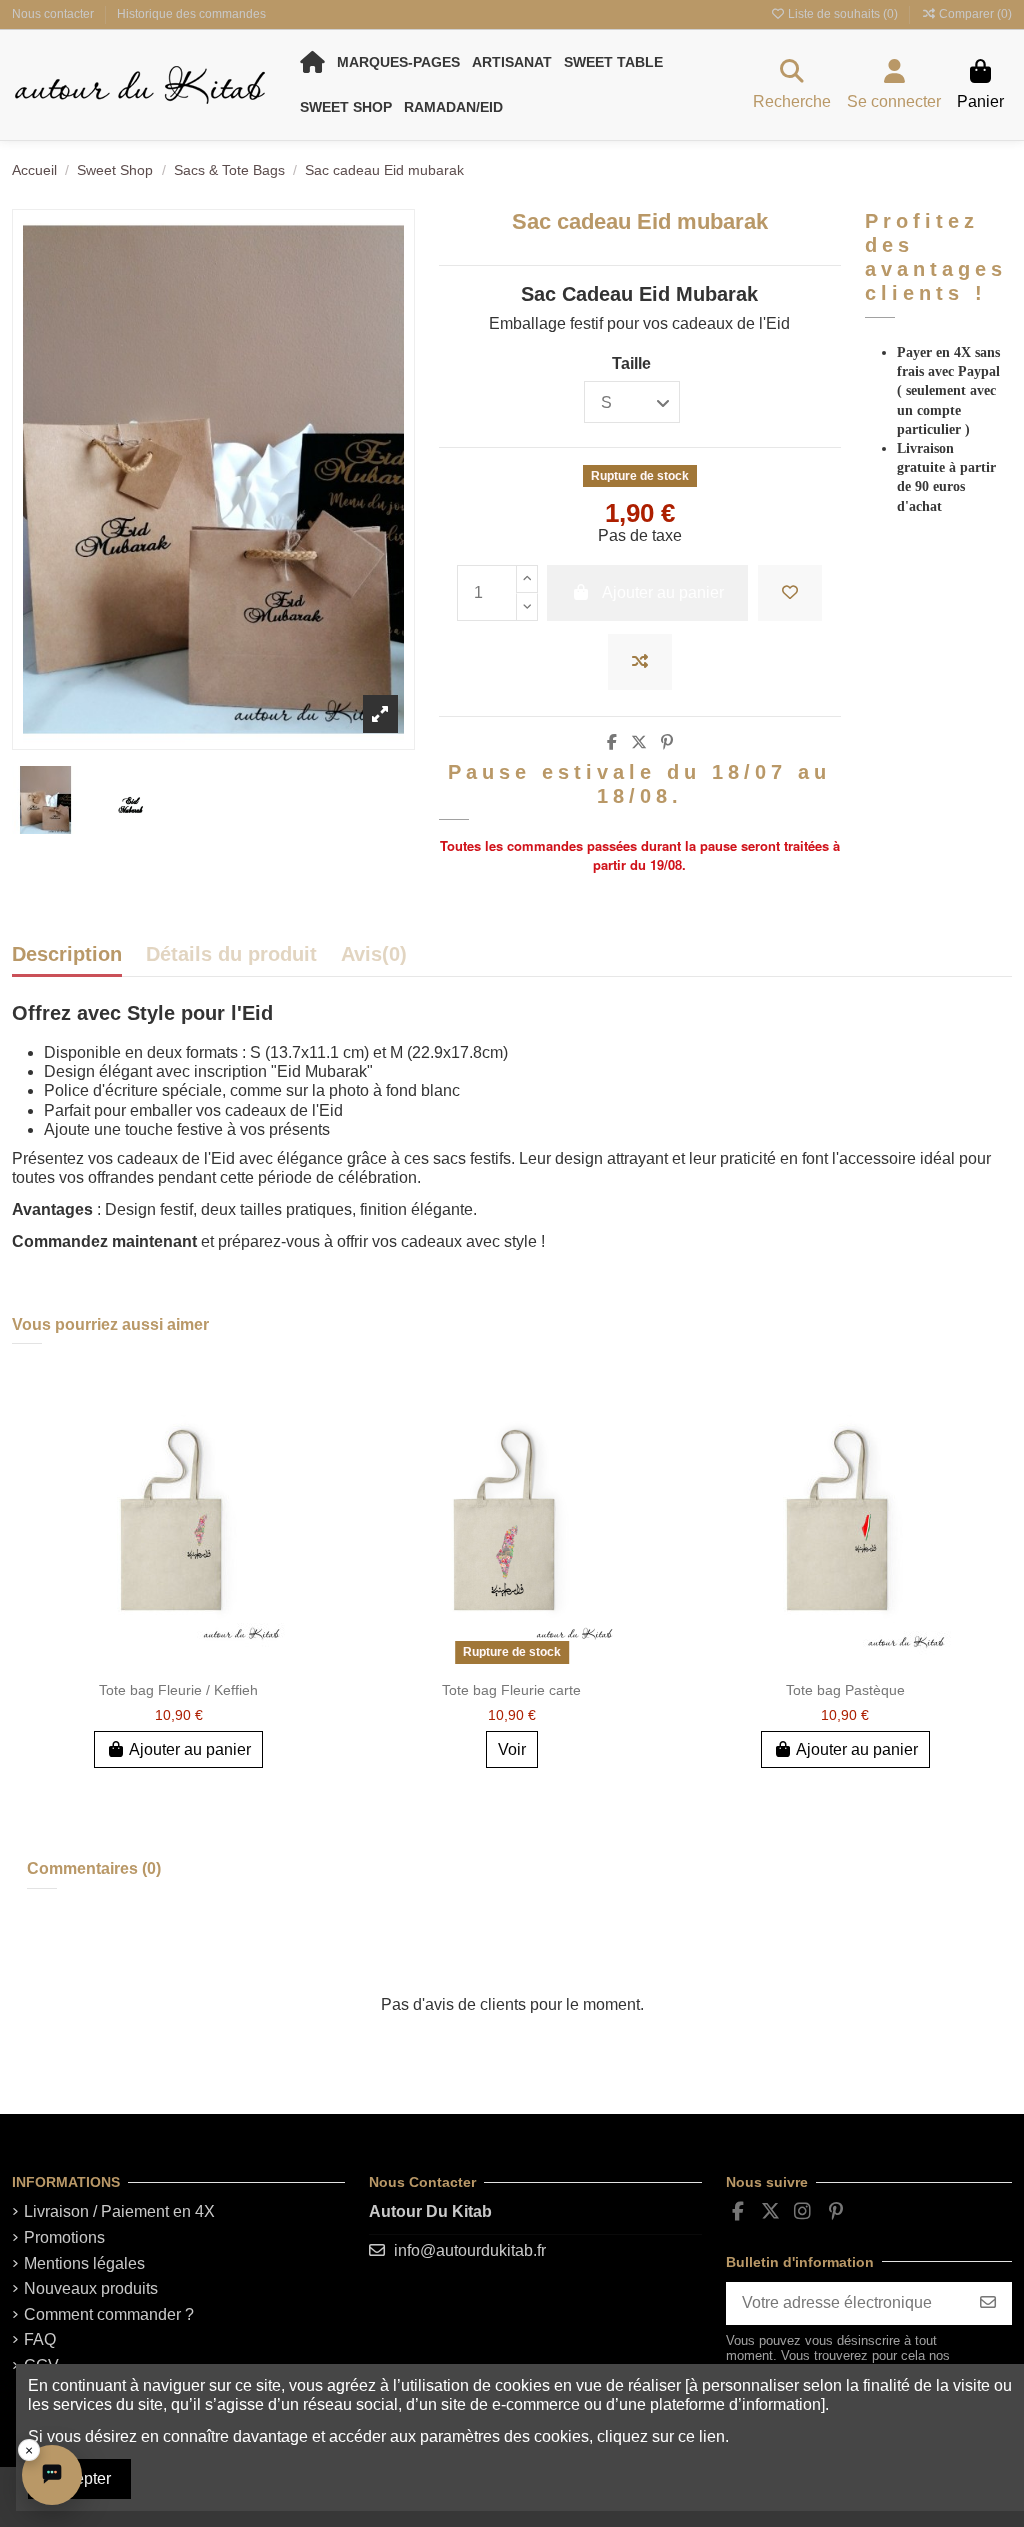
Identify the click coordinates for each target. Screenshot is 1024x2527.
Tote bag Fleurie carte (511, 1690)
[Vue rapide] (318, 1473)
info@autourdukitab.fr (470, 2250)
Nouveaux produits (91, 2288)
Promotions (64, 2237)
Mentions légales (84, 2263)
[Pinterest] (667, 742)
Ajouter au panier (190, 1749)
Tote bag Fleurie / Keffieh (178, 1690)
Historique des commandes (191, 14)
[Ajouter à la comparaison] (640, 662)
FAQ (40, 2339)
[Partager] (612, 742)
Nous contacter (54, 14)
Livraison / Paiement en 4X (119, 2211)
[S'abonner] (988, 2303)
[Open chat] (52, 2475)
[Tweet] (639, 742)
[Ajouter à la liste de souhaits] (790, 593)
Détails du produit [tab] (231, 955)
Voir (512, 1749)
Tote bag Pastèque (845, 1690)
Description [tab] (67, 955)
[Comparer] (318, 1436)
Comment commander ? (109, 2314)
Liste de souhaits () (843, 14)
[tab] (374, 959)
